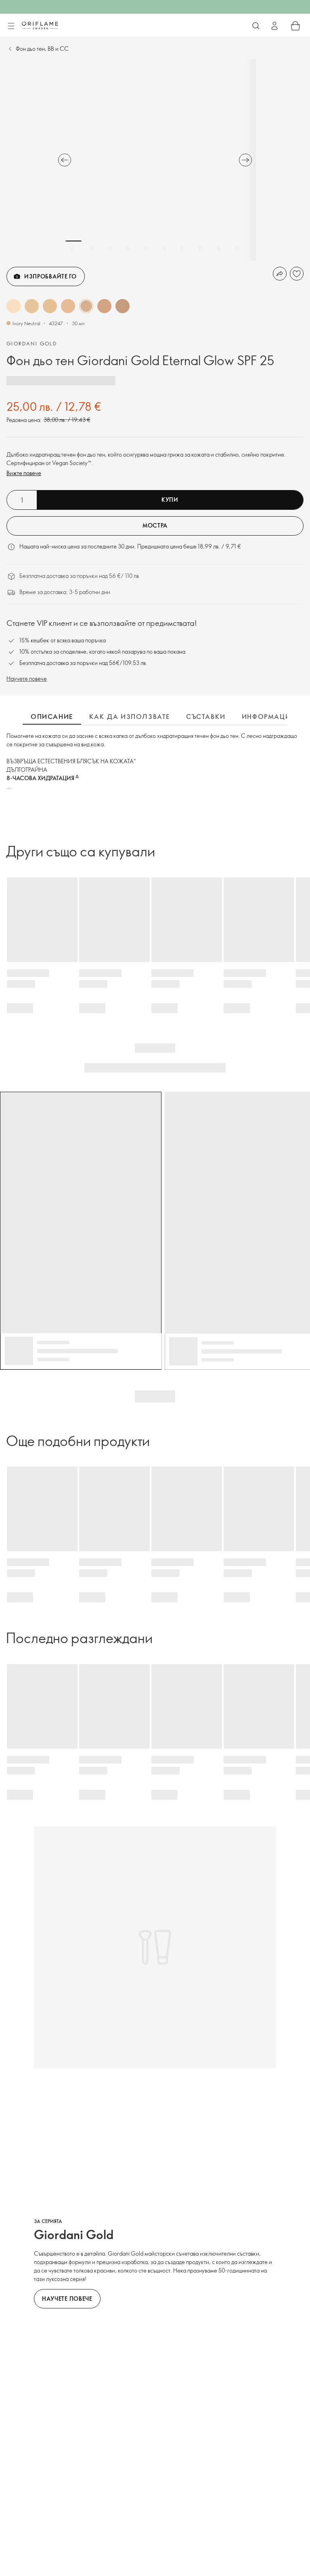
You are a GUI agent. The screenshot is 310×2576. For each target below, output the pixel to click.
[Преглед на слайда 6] (164, 249)
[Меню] (11, 26)
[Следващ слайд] (245, 160)
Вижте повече (24, 473)
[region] (155, 160)
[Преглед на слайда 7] (182, 249)
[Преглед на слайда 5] (146, 249)
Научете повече (27, 678)
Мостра (155, 525)
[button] (14, 306)
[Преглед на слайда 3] (110, 249)
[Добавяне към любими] (297, 274)
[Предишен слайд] (65, 160)
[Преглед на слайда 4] (128, 249)
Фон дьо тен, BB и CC (42, 49)
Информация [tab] (268, 717)
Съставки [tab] (206, 717)
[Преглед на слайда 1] (73, 249)
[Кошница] (295, 26)
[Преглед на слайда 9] (219, 249)
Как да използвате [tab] (130, 717)
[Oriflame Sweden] (40, 25)
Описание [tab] (52, 717)
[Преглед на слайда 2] (92, 249)
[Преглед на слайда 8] (201, 249)
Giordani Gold (32, 343)
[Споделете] (280, 274)
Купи (170, 500)
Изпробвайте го (50, 276)
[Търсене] (256, 26)
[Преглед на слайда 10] (237, 249)
